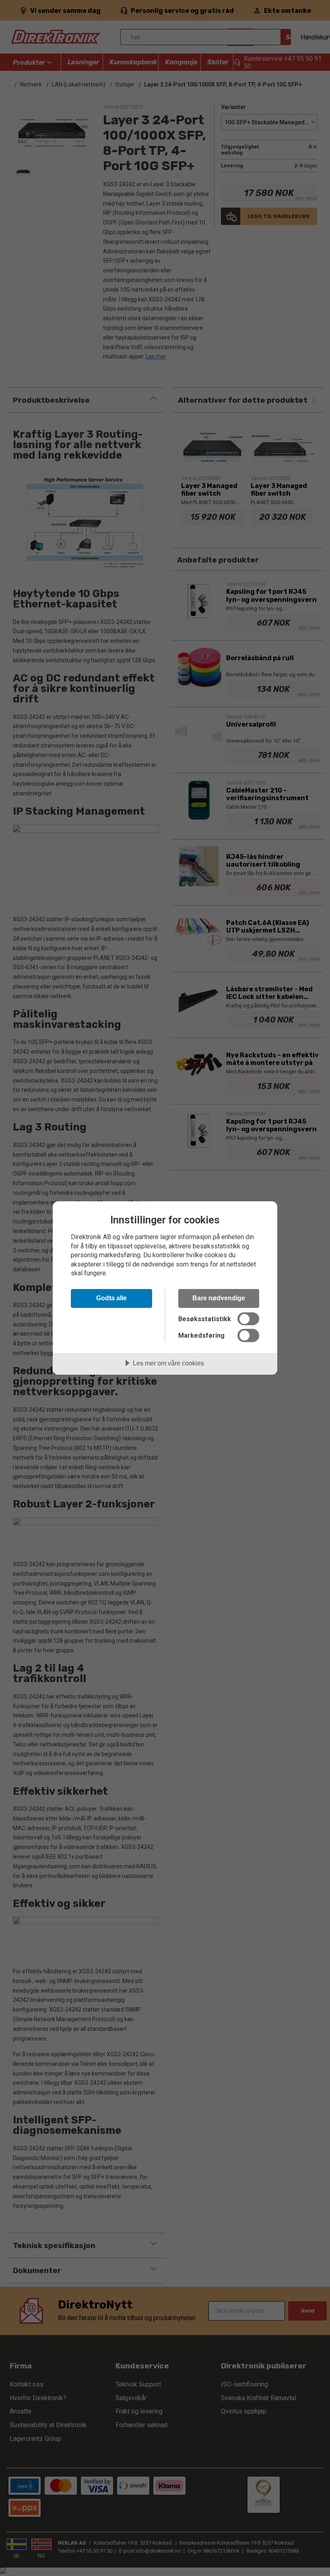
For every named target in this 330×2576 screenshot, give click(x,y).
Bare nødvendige (219, 1298)
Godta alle (111, 1298)
